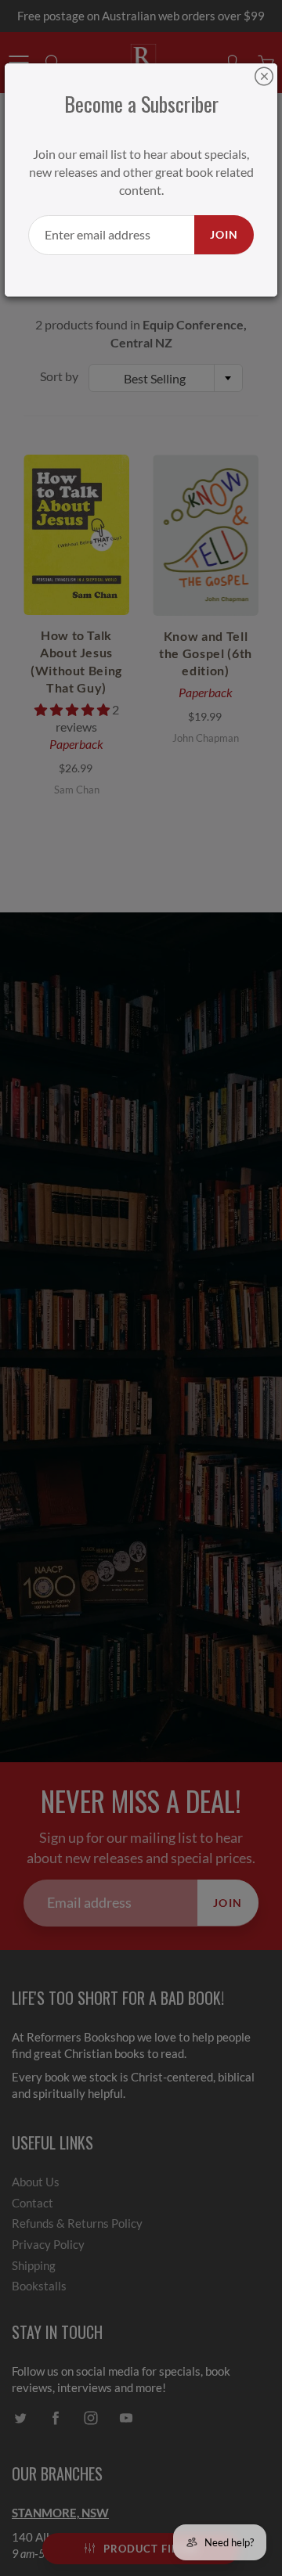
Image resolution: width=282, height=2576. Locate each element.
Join (224, 234)
